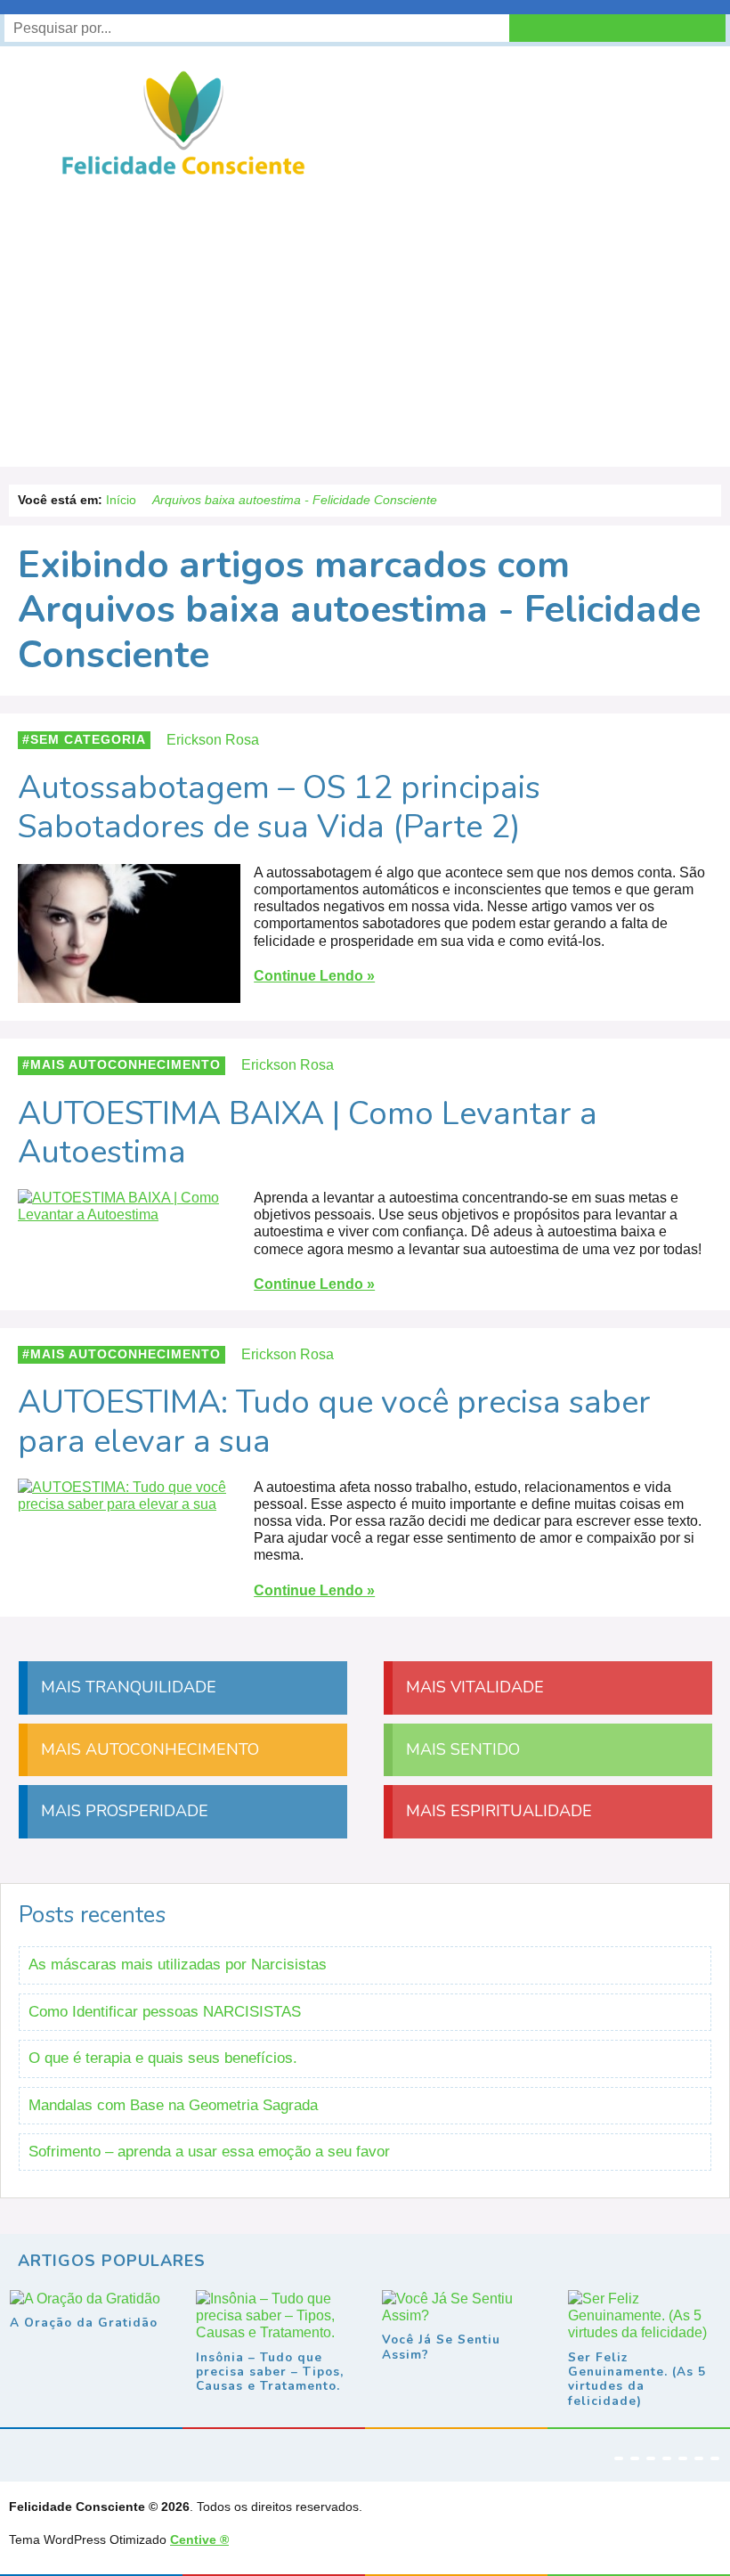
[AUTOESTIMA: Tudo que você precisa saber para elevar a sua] (129, 1504)
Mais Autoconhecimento (126, 1065)
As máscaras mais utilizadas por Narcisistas (178, 1965)
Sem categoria (88, 740)
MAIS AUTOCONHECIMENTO (148, 1749)
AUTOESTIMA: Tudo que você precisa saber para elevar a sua (334, 1422)
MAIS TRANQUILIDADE (126, 1687)
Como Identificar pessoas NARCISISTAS (165, 2012)
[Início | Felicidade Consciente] (183, 173)
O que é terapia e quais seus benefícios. (163, 2058)
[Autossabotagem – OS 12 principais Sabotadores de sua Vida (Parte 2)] (129, 995)
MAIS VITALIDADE (473, 1687)
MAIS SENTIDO (461, 1749)
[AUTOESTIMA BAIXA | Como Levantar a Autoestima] (129, 1215)
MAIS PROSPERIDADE (122, 1811)
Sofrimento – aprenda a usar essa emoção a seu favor (209, 2152)
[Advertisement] (365, 315)
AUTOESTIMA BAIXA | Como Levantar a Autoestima (308, 1133)
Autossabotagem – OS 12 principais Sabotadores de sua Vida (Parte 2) (279, 807)
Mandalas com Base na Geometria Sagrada (173, 2105)
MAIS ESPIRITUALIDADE (497, 1811)
